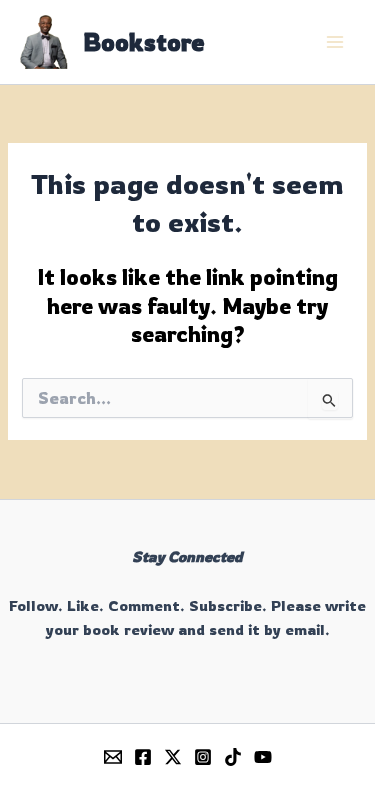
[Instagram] (203, 757)
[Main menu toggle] (335, 42)
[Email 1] (113, 757)
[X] (173, 757)
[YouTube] (263, 757)
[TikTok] (233, 757)
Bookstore (144, 42)
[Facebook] (143, 757)
